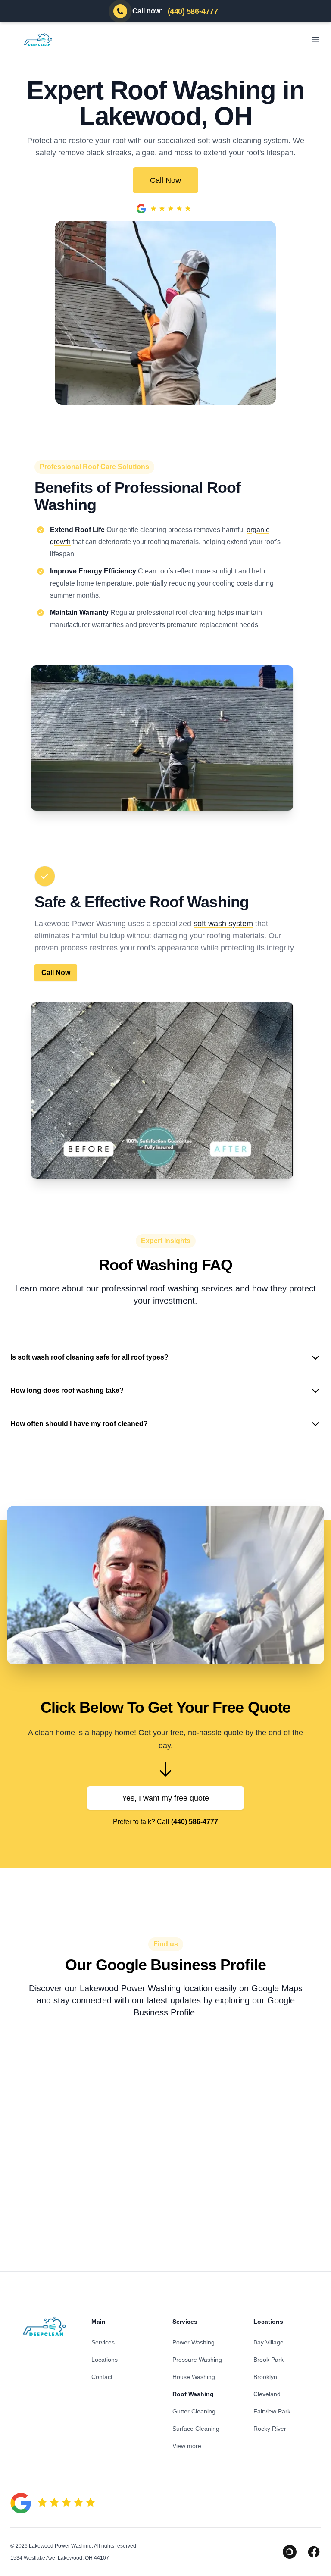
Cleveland (267, 2394)
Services (103, 2342)
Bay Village (269, 2342)
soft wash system (223, 924)
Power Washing (194, 2342)
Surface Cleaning (196, 2429)
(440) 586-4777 (195, 1822)
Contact (102, 2377)
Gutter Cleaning (194, 2411)
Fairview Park (272, 2411)
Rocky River (270, 2429)
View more (187, 2446)
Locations (105, 2360)
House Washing (194, 2377)
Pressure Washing (197, 2360)
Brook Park (269, 2360)
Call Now (165, 180)
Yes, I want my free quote (165, 1798)
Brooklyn (265, 2377)
